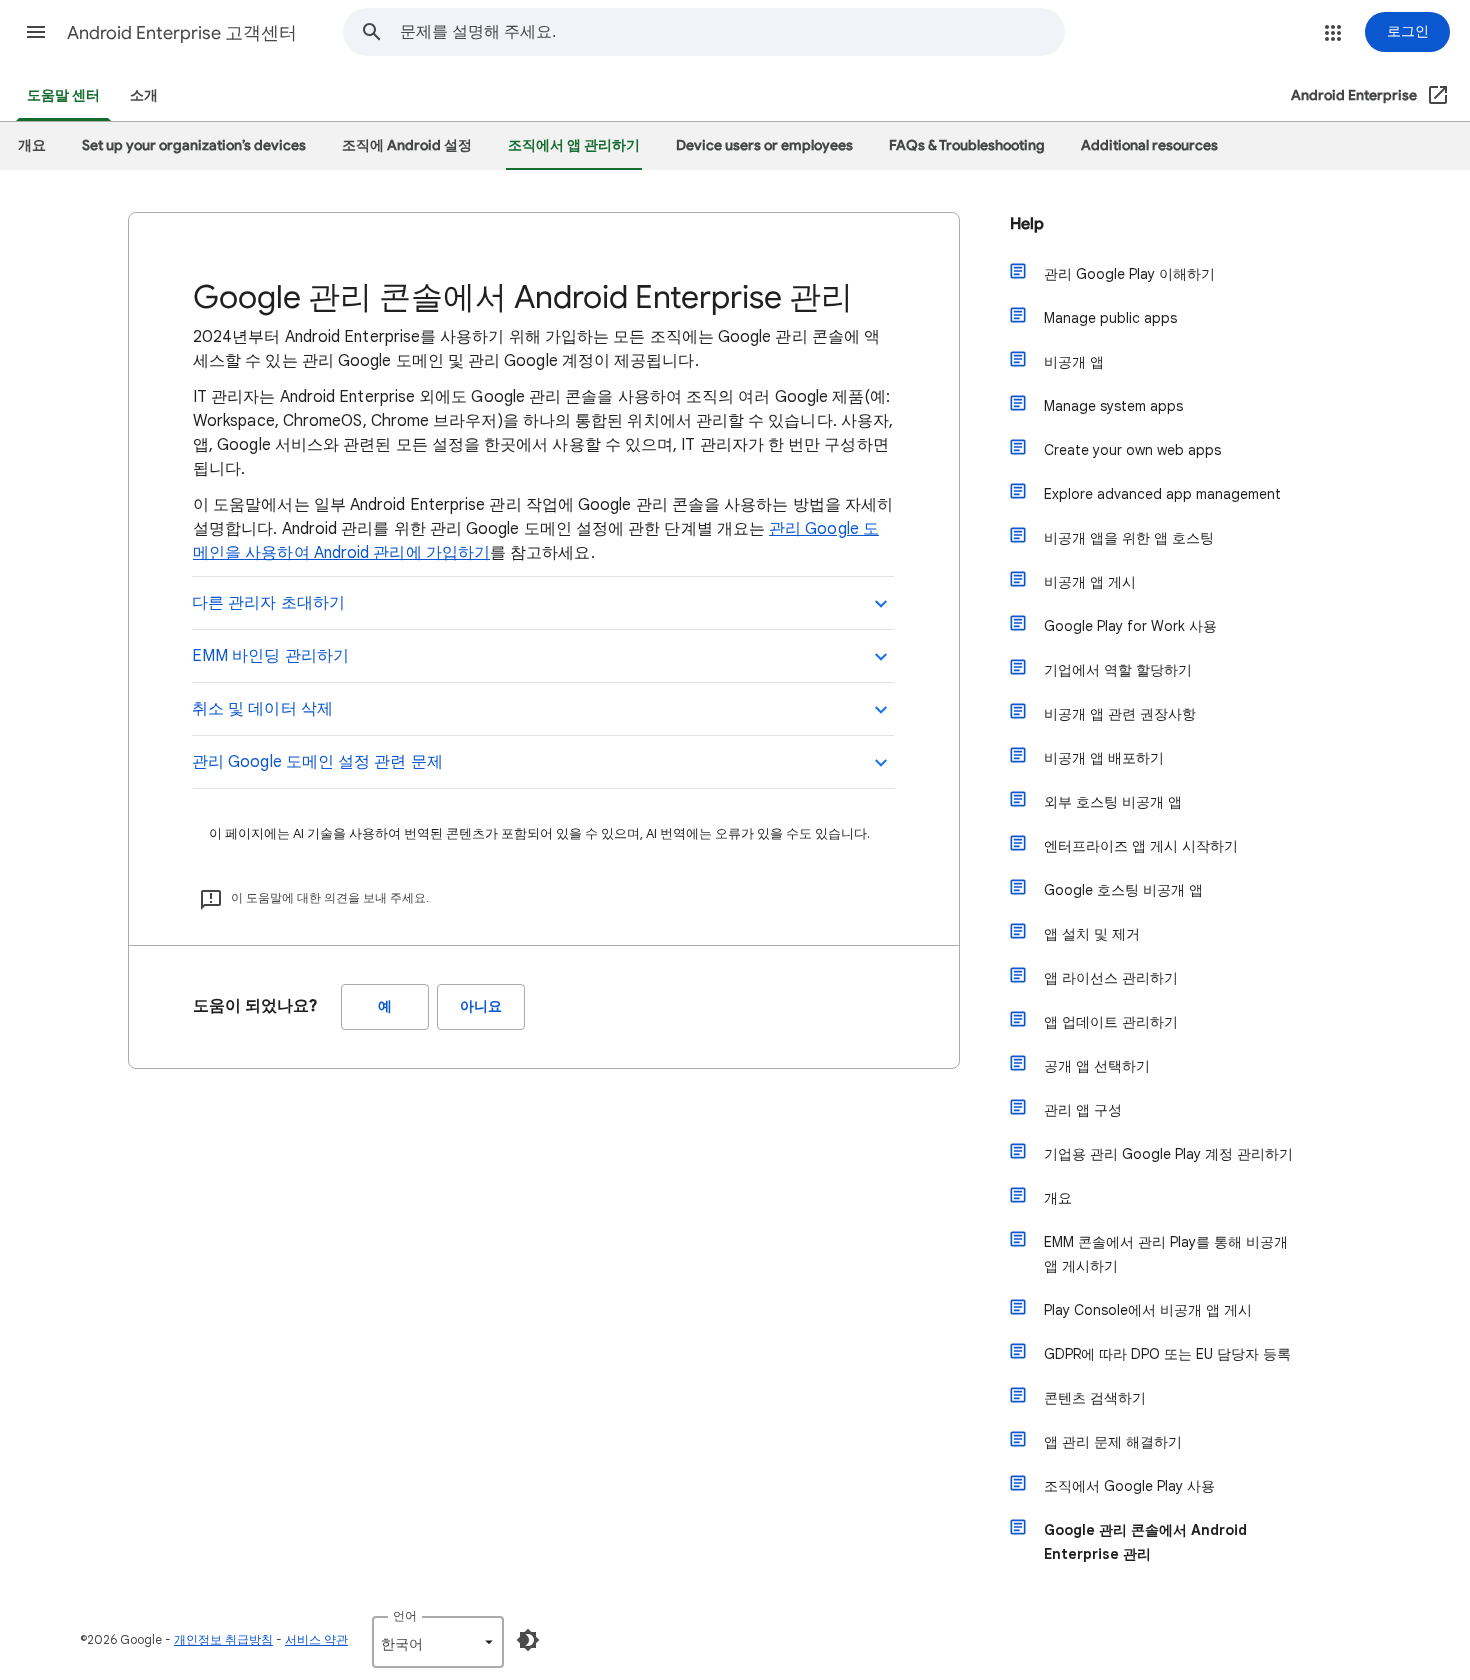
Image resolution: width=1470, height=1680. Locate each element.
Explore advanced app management (1162, 494)
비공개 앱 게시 (1090, 582)
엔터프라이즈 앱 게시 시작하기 (1141, 846)
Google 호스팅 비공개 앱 (1123, 890)
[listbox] (438, 1642)
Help (1027, 224)
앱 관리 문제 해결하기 (1113, 1442)
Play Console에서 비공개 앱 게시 (1148, 1310)
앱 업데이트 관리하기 (1111, 1022)
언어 (405, 1615)
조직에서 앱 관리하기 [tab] (574, 145)
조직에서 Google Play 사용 (1129, 1486)
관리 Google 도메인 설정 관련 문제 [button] (317, 762)
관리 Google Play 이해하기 (1129, 274)
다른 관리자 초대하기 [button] (268, 603)
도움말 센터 (63, 95)
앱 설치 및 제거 (1092, 934)
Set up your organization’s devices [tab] (194, 145)
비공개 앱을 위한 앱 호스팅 (1129, 538)
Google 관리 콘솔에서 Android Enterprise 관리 (1145, 1542)
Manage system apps (1113, 406)
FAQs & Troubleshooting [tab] (967, 145)
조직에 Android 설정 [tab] (407, 145)
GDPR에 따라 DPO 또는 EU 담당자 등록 (1167, 1354)
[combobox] (732, 32)
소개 (144, 95)
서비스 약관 (316, 1639)
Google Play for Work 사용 (1130, 626)
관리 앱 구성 (1083, 1110)
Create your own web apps (1132, 450)
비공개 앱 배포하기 (1104, 758)
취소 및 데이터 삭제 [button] (262, 709)
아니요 (481, 1006)
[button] (36, 32)
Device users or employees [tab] (764, 145)
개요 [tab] (32, 145)
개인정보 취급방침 (223, 1639)
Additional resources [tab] (1149, 145)
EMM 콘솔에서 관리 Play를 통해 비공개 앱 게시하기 (1166, 1254)
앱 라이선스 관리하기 (1111, 978)
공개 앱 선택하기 (1097, 1066)
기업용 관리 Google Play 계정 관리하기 (1168, 1154)
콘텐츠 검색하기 (1095, 1398)
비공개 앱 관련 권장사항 (1120, 714)
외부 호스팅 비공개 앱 (1113, 802)
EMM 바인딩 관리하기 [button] (270, 656)
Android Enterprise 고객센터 (182, 33)
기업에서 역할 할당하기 (1118, 670)
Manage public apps (1110, 318)
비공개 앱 (1074, 362)
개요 (1058, 1198)
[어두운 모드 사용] (528, 1640)
